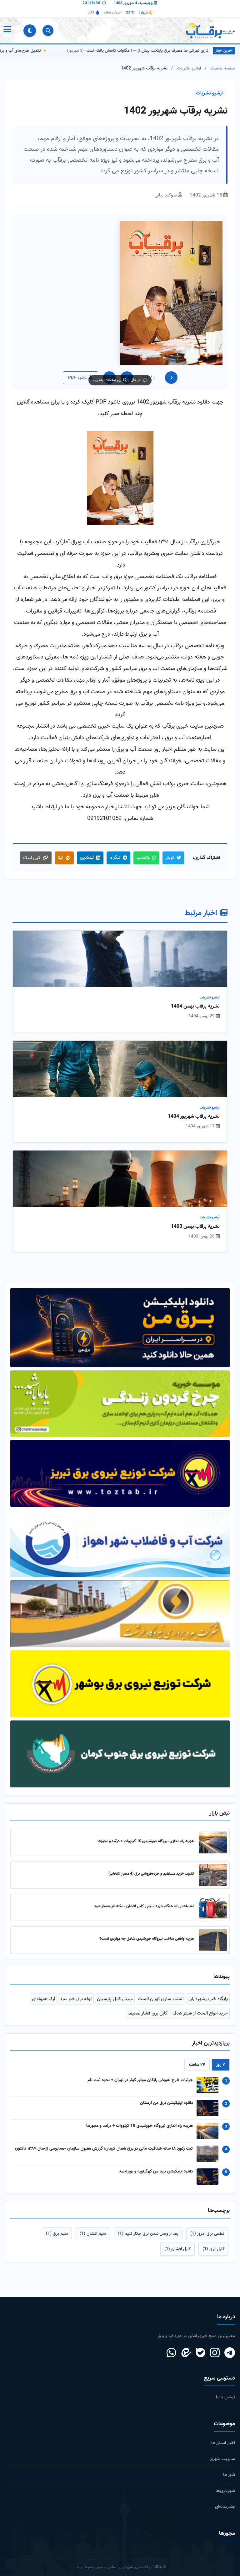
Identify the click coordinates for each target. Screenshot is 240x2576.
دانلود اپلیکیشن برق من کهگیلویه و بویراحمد (156, 2160)
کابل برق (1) (213, 2238)
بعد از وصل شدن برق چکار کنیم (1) (148, 2222)
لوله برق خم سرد (76, 1987)
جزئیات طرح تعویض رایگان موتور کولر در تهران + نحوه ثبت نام (140, 2068)
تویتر (170, 858)
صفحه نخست (223, 68)
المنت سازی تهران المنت (161, 1987)
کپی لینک (32, 858)
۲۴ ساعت (197, 2053)
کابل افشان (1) (177, 2238)
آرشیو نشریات (189, 68)
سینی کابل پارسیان (115, 1987)
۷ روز (221, 2053)
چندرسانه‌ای (225, 2495)
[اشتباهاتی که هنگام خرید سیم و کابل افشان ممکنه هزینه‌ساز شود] (213, 1896)
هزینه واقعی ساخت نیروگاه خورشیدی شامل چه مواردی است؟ (147, 1927)
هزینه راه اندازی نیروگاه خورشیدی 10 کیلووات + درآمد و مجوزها (146, 1830)
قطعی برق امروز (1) (207, 2222)
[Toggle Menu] (7, 31)
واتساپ (143, 858)
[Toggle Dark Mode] (30, 31)
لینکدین (87, 858)
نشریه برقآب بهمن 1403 (195, 1227)
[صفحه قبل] (171, 378)
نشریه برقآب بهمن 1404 (195, 1007)
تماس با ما (225, 2386)
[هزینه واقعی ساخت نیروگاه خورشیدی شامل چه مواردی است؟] (213, 1928)
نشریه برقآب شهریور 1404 (194, 1117)
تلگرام (115, 858)
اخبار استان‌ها (223, 2431)
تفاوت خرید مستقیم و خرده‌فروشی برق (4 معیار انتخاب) (151, 1862)
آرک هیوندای (43, 1987)
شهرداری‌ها (225, 2479)
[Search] (48, 30)
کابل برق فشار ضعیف (147, 2002)
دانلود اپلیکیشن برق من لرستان (166, 2091)
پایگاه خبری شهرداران (208, 1987)
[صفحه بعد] (127, 378)
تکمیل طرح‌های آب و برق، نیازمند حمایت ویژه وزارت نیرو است (65, 51)
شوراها (229, 2463)
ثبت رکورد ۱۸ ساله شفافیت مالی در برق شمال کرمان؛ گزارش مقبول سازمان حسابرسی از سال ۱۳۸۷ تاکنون (104, 2137)
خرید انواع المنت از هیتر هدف (200, 2002)
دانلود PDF (77, 378)
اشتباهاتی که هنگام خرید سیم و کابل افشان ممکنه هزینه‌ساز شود (144, 1895)
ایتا (60, 858)
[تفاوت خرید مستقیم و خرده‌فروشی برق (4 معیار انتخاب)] (213, 1863)
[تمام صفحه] (109, 378)
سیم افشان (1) (93, 2222)
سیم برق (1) (57, 2222)
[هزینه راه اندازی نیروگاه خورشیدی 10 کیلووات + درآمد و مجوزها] (213, 1831)
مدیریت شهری (222, 2447)
